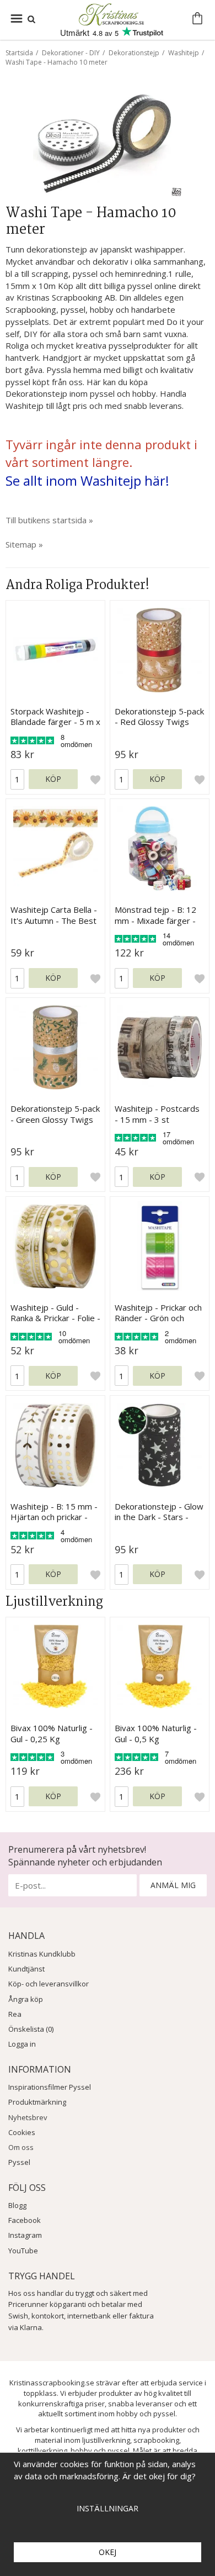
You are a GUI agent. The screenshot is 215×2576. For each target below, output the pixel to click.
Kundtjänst (26, 1969)
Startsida (19, 53)
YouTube (23, 2251)
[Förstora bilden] (108, 140)
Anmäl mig (173, 1885)
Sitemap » (24, 544)
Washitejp (184, 53)
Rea (15, 2014)
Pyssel (19, 2162)
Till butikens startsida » (49, 520)
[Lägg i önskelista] (95, 779)
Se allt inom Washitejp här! (87, 480)
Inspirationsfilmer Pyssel (50, 2087)
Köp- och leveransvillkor (49, 1984)
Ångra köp (26, 1999)
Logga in (22, 2044)
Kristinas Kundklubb (42, 1954)
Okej (108, 2552)
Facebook (25, 2220)
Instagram (25, 2235)
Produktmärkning (37, 2102)
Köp (53, 779)
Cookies (22, 2132)
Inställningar (108, 2508)
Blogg (17, 2205)
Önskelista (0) (31, 2029)
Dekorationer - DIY (71, 53)
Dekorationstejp (134, 53)
